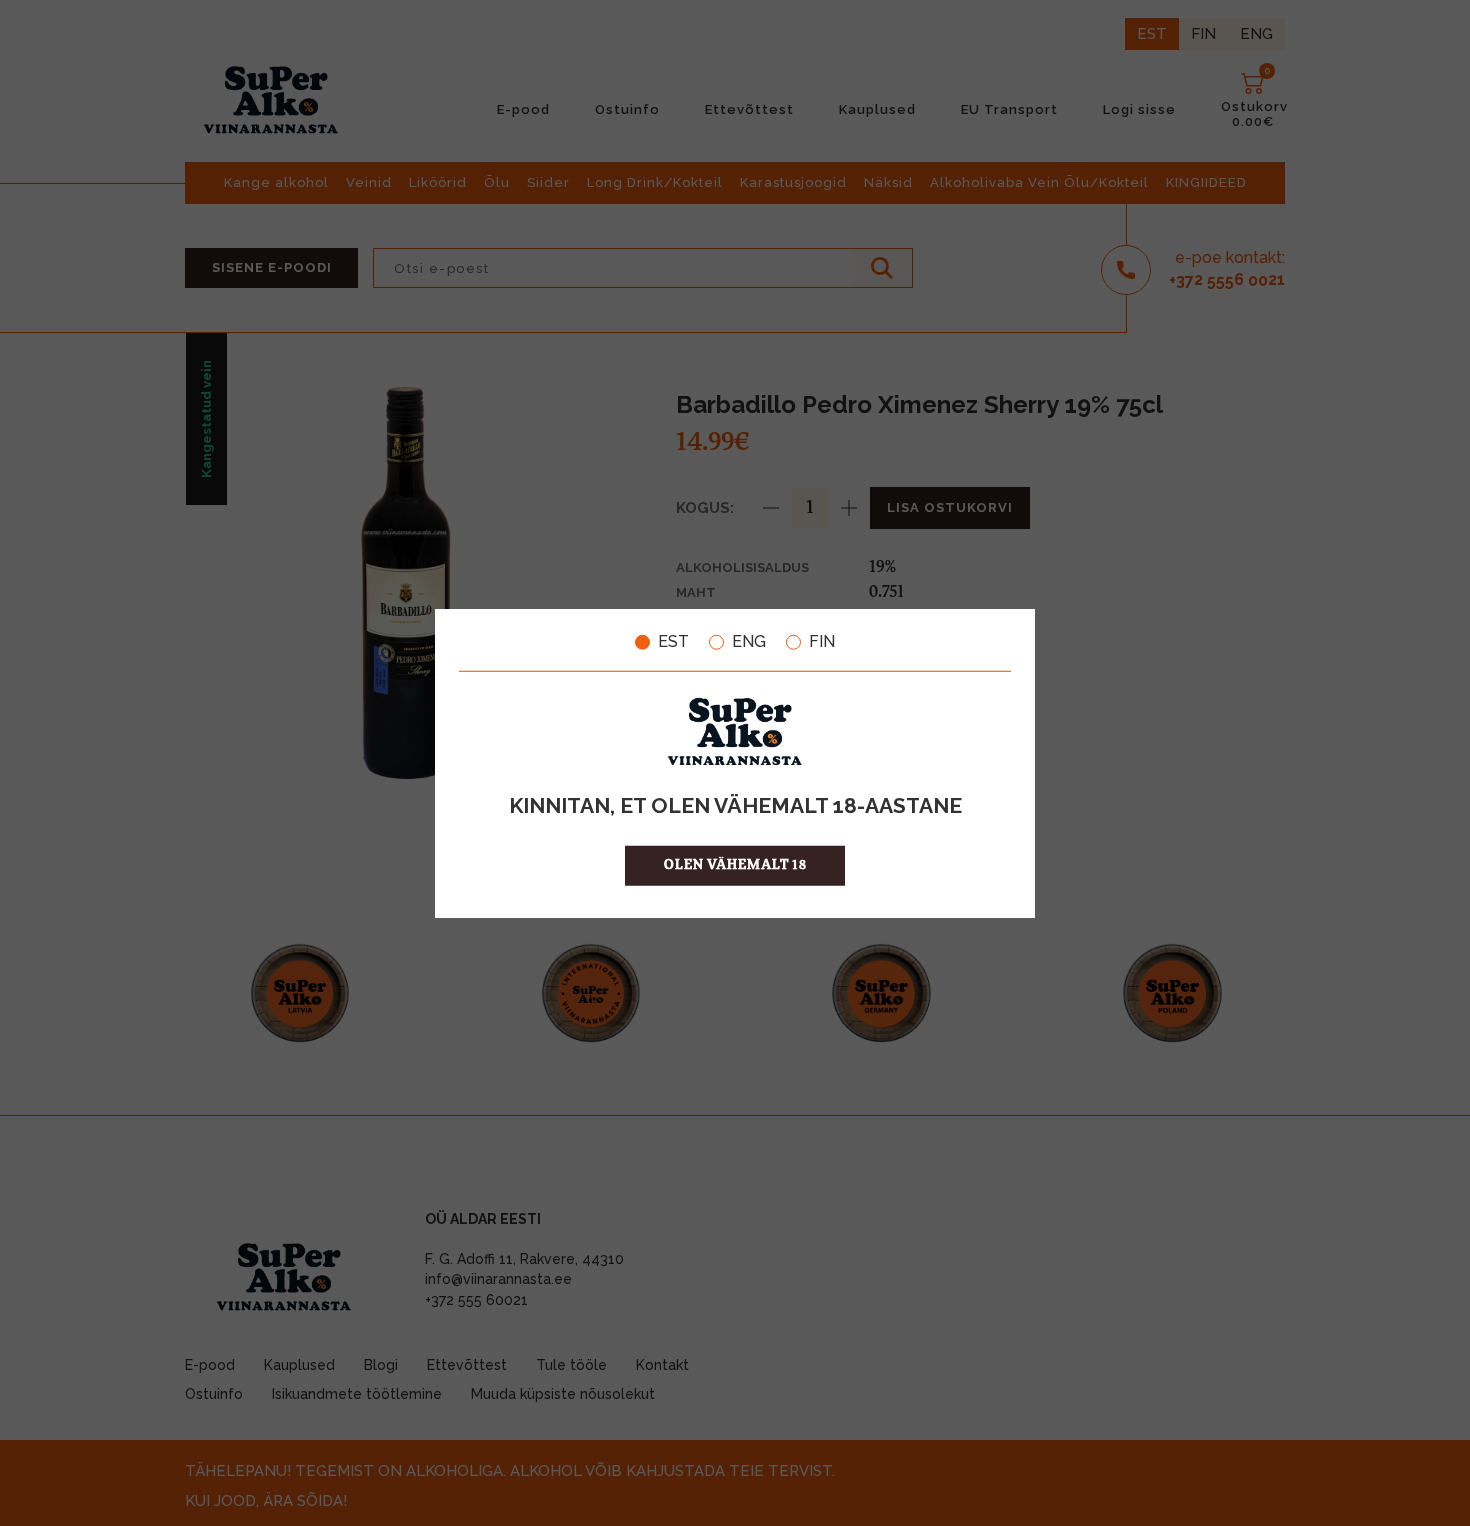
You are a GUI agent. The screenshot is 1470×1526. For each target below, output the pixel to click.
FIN (822, 642)
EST (673, 642)
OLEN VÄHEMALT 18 (735, 864)
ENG (749, 642)
